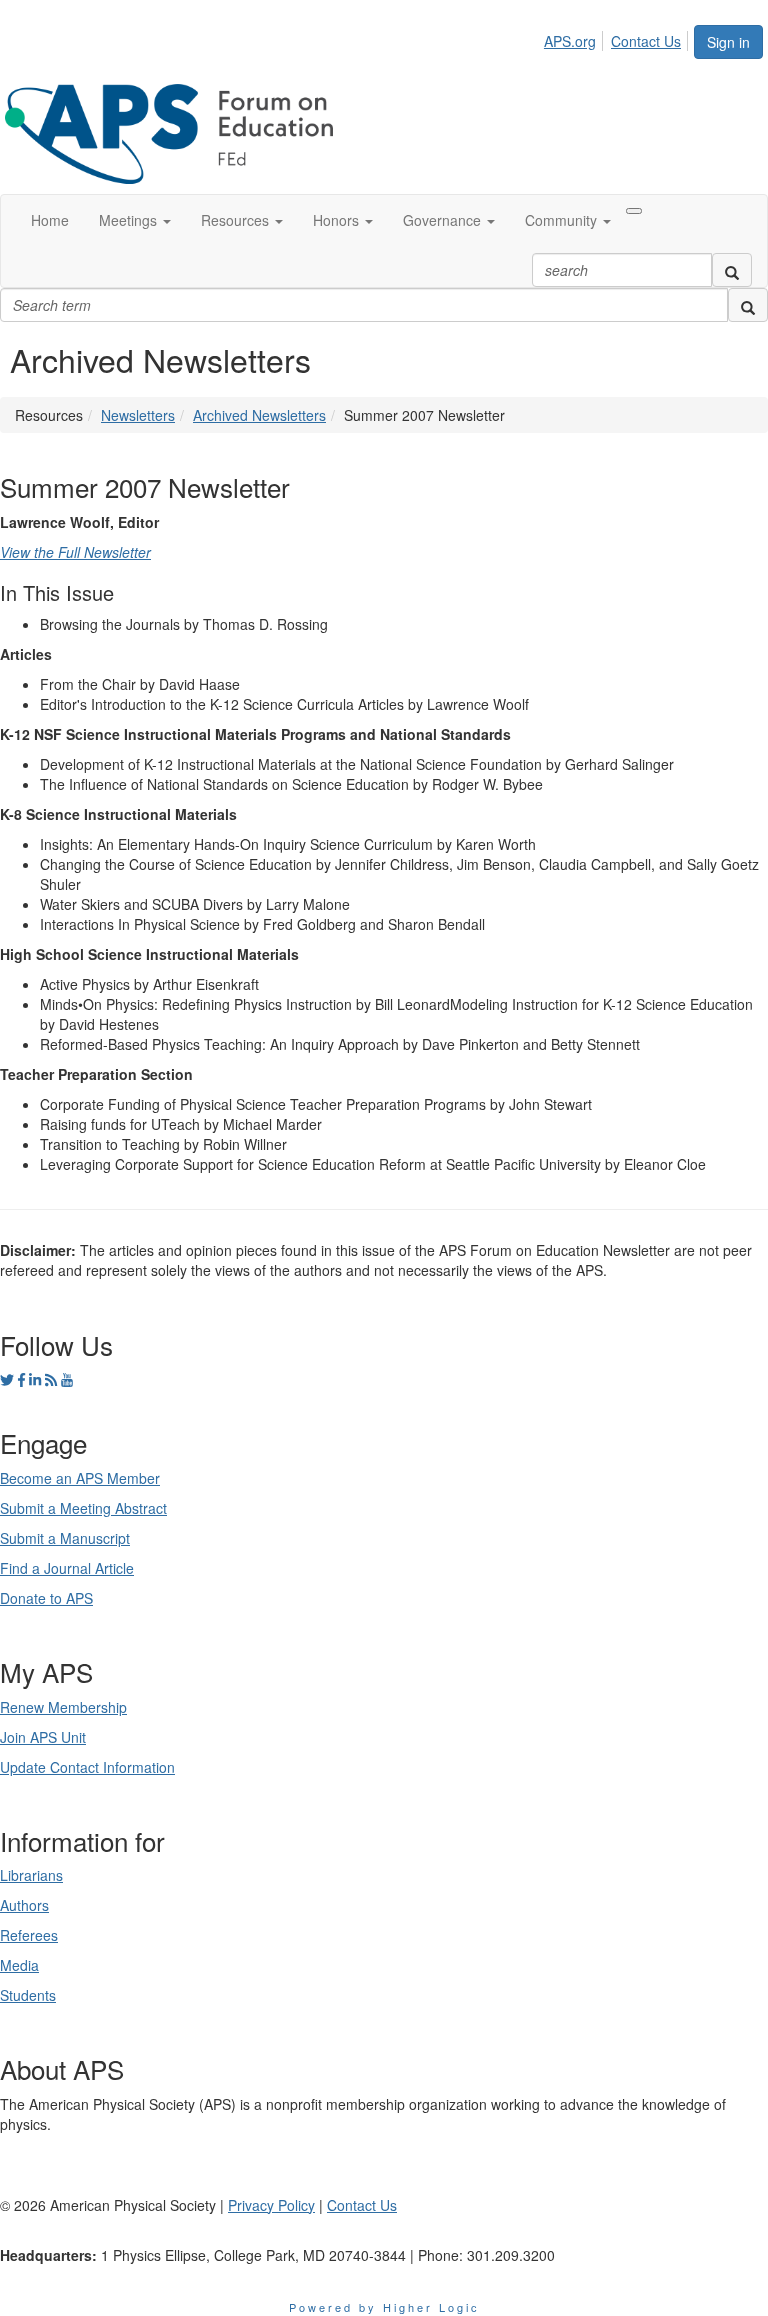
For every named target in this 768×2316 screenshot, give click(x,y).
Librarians (31, 1875)
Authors (24, 1905)
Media (19, 1965)
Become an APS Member (80, 1478)
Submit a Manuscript (65, 1538)
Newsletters (138, 415)
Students (28, 1995)
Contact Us (646, 41)
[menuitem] (575, 38)
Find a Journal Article (67, 1568)
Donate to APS (46, 1598)
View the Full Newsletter (75, 552)
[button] (135, 220)
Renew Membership (63, 1707)
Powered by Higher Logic (384, 2307)
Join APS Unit (43, 1737)
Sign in (728, 42)
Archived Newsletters (259, 415)
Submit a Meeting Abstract (83, 1508)
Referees (29, 1935)
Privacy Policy (271, 2205)
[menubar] (618, 38)
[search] (732, 270)
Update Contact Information (87, 1767)
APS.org (570, 41)
